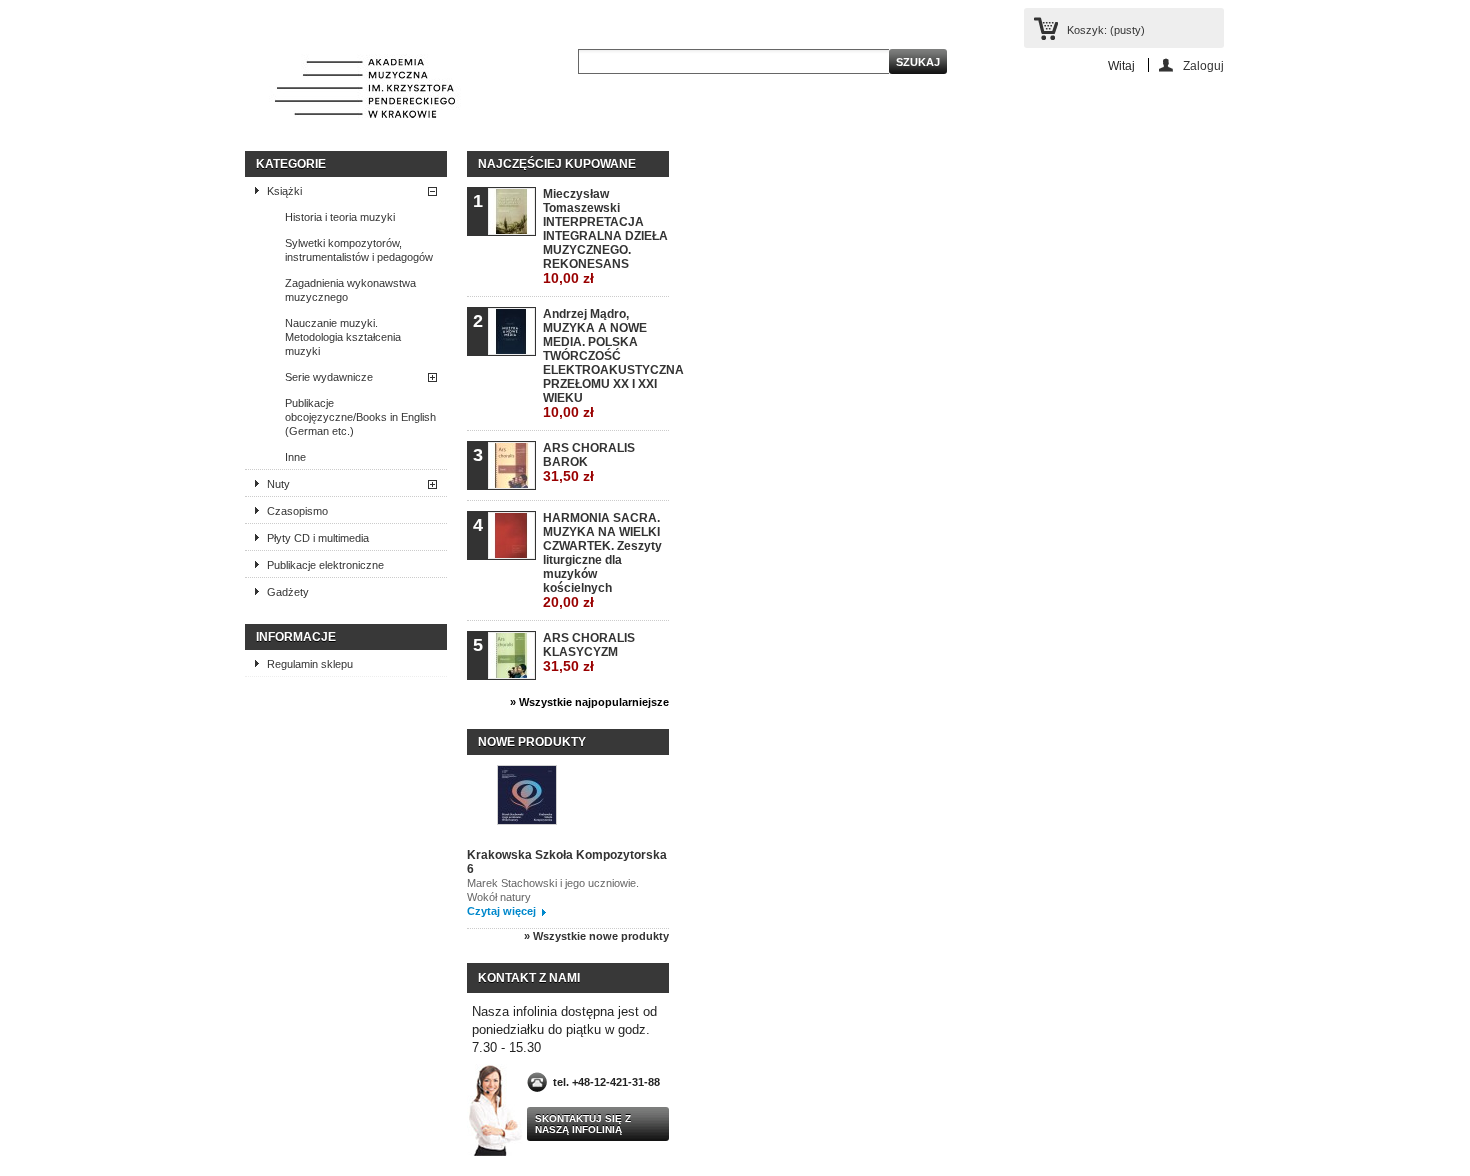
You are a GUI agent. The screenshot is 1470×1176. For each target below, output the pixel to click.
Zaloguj (1203, 65)
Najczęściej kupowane (557, 164)
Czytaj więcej (501, 911)
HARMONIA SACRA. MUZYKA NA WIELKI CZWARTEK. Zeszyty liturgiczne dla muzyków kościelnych (602, 560)
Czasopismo (297, 511)
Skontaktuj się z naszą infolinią (583, 1124)
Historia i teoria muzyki (340, 217)
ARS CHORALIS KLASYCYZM (589, 652)
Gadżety (288, 592)
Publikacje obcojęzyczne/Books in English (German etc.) (360, 417)
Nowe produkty (532, 742)
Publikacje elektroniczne (325, 565)
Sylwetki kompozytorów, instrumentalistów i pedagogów (359, 250)
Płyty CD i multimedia (318, 538)
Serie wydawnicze (329, 377)
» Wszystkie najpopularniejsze (589, 702)
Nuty (278, 484)
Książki (284, 191)
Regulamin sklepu (310, 664)
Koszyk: (1106, 30)
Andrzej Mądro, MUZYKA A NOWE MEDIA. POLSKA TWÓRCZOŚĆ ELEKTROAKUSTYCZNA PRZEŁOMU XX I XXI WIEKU (605, 363)
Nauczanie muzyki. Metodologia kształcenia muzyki (343, 337)
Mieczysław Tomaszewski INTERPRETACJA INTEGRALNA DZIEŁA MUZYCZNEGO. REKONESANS (605, 236)
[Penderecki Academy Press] (364, 90)
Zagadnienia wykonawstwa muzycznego (350, 290)
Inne (295, 457)
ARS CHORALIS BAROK (589, 462)
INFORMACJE (296, 637)
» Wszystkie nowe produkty (596, 936)
